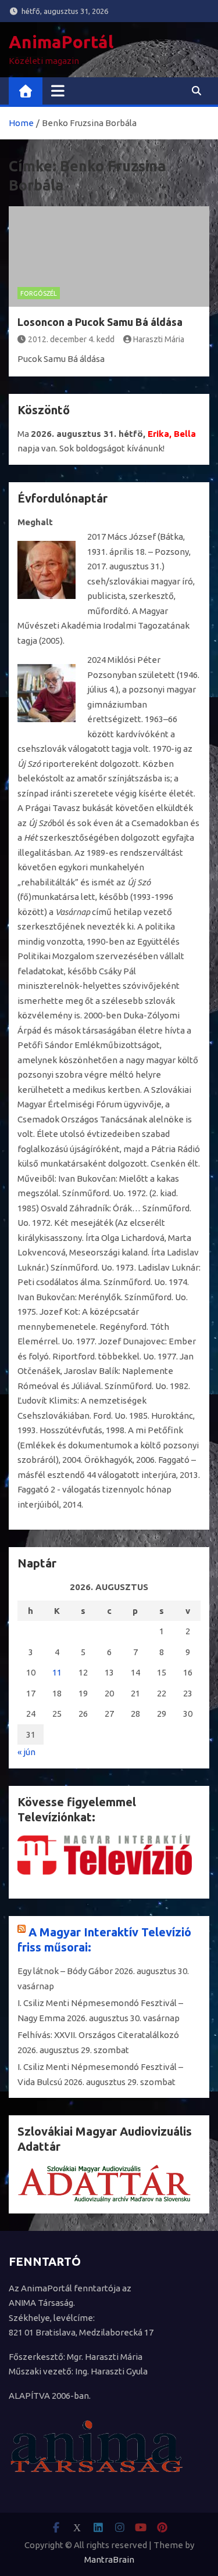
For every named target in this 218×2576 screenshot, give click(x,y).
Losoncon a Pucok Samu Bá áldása (100, 322)
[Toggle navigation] (58, 91)
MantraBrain (109, 2559)
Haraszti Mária (159, 339)
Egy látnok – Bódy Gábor (65, 1971)
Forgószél (39, 293)
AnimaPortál (61, 42)
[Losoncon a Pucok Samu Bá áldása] (109, 256)
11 (57, 1672)
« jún (26, 1752)
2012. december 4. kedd (71, 339)
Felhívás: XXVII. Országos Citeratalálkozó (98, 2035)
